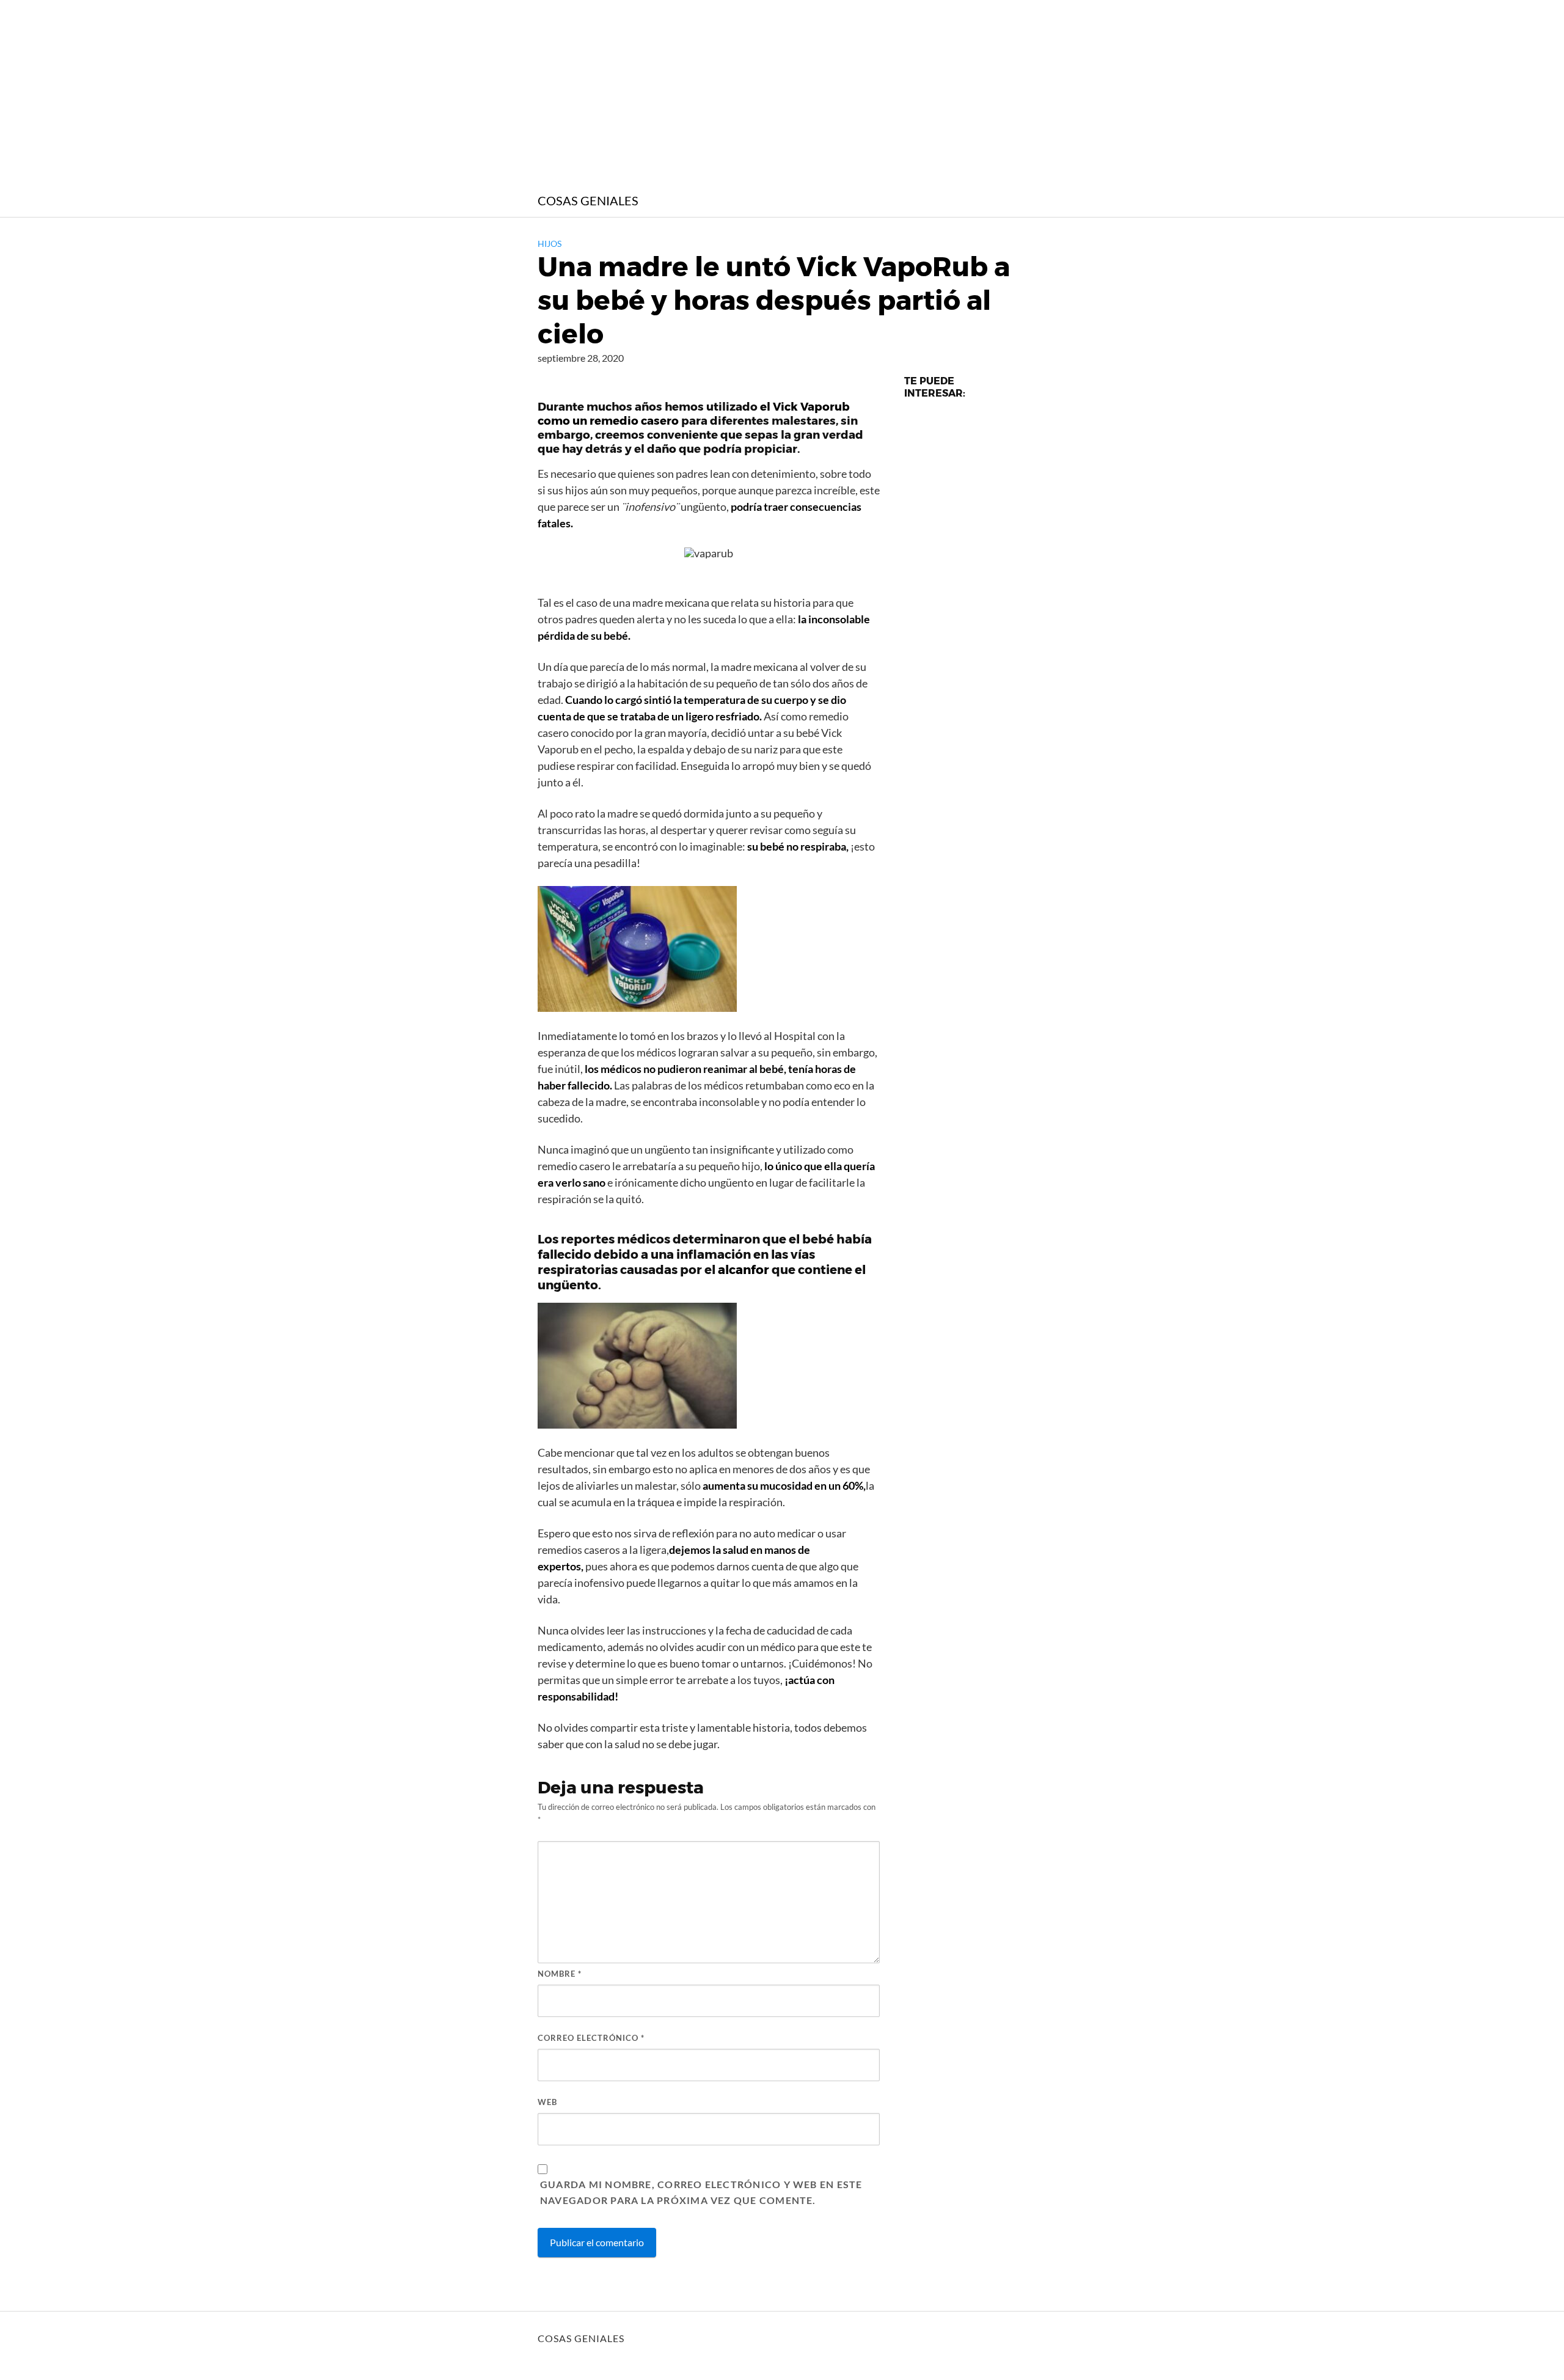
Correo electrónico (591, 2038)
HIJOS (550, 243)
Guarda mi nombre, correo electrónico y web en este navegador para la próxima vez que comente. (701, 2192)
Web (547, 2102)
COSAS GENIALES (588, 200)
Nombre (560, 1974)
